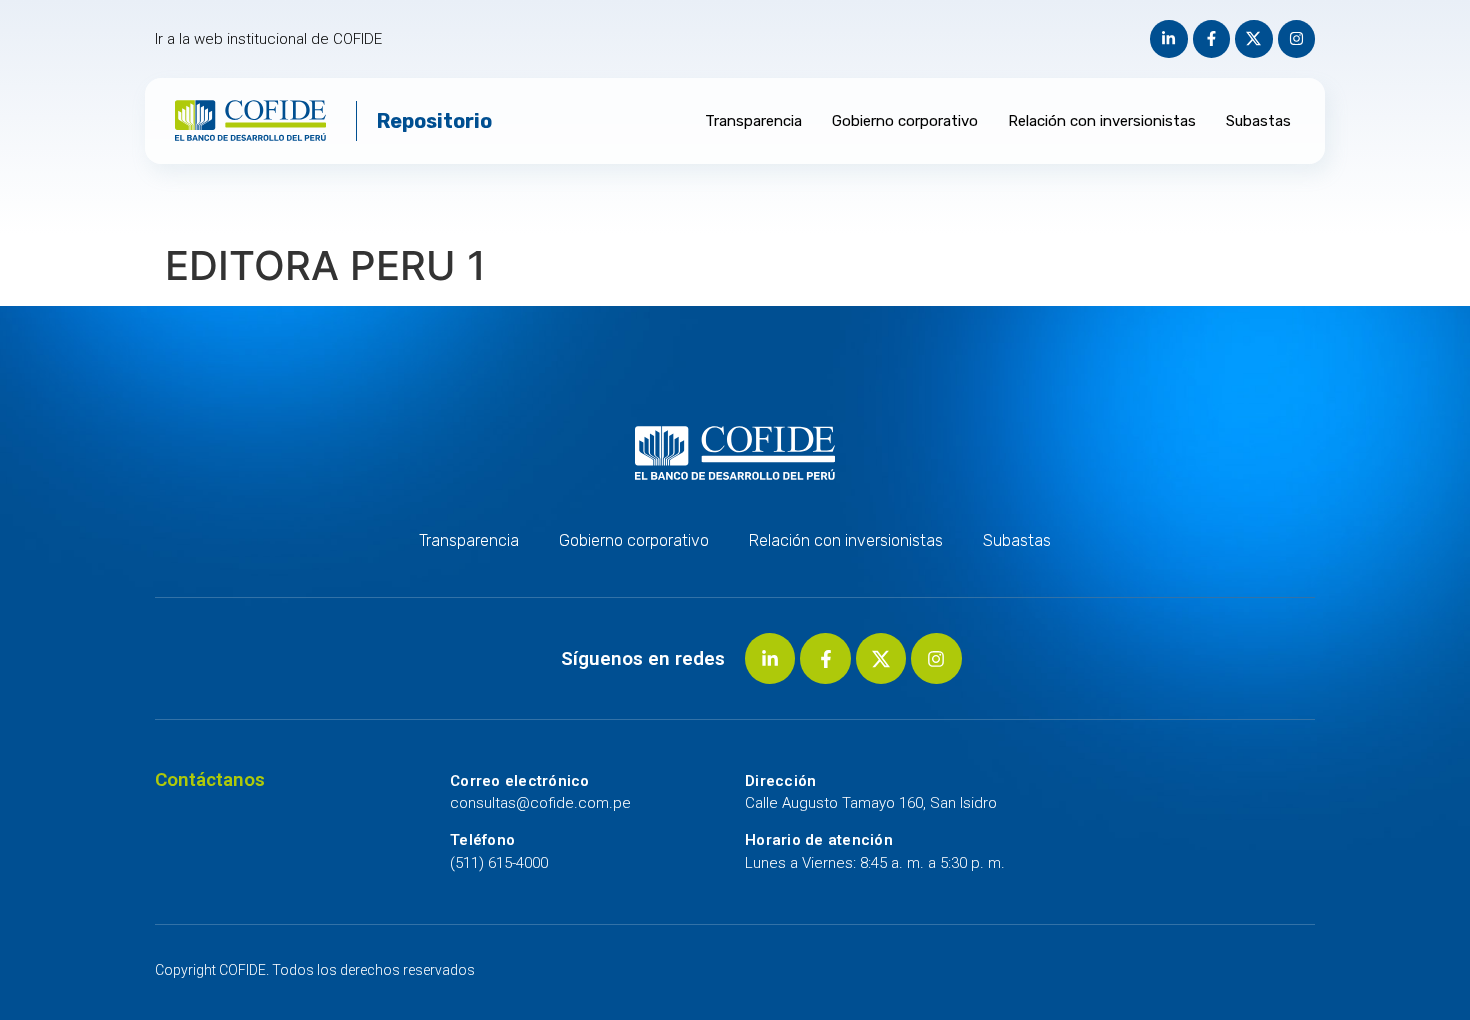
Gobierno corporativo (905, 121)
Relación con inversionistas (1102, 121)
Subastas (1258, 121)
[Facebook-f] (1212, 39)
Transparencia (753, 121)
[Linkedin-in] (1169, 39)
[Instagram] (1297, 39)
